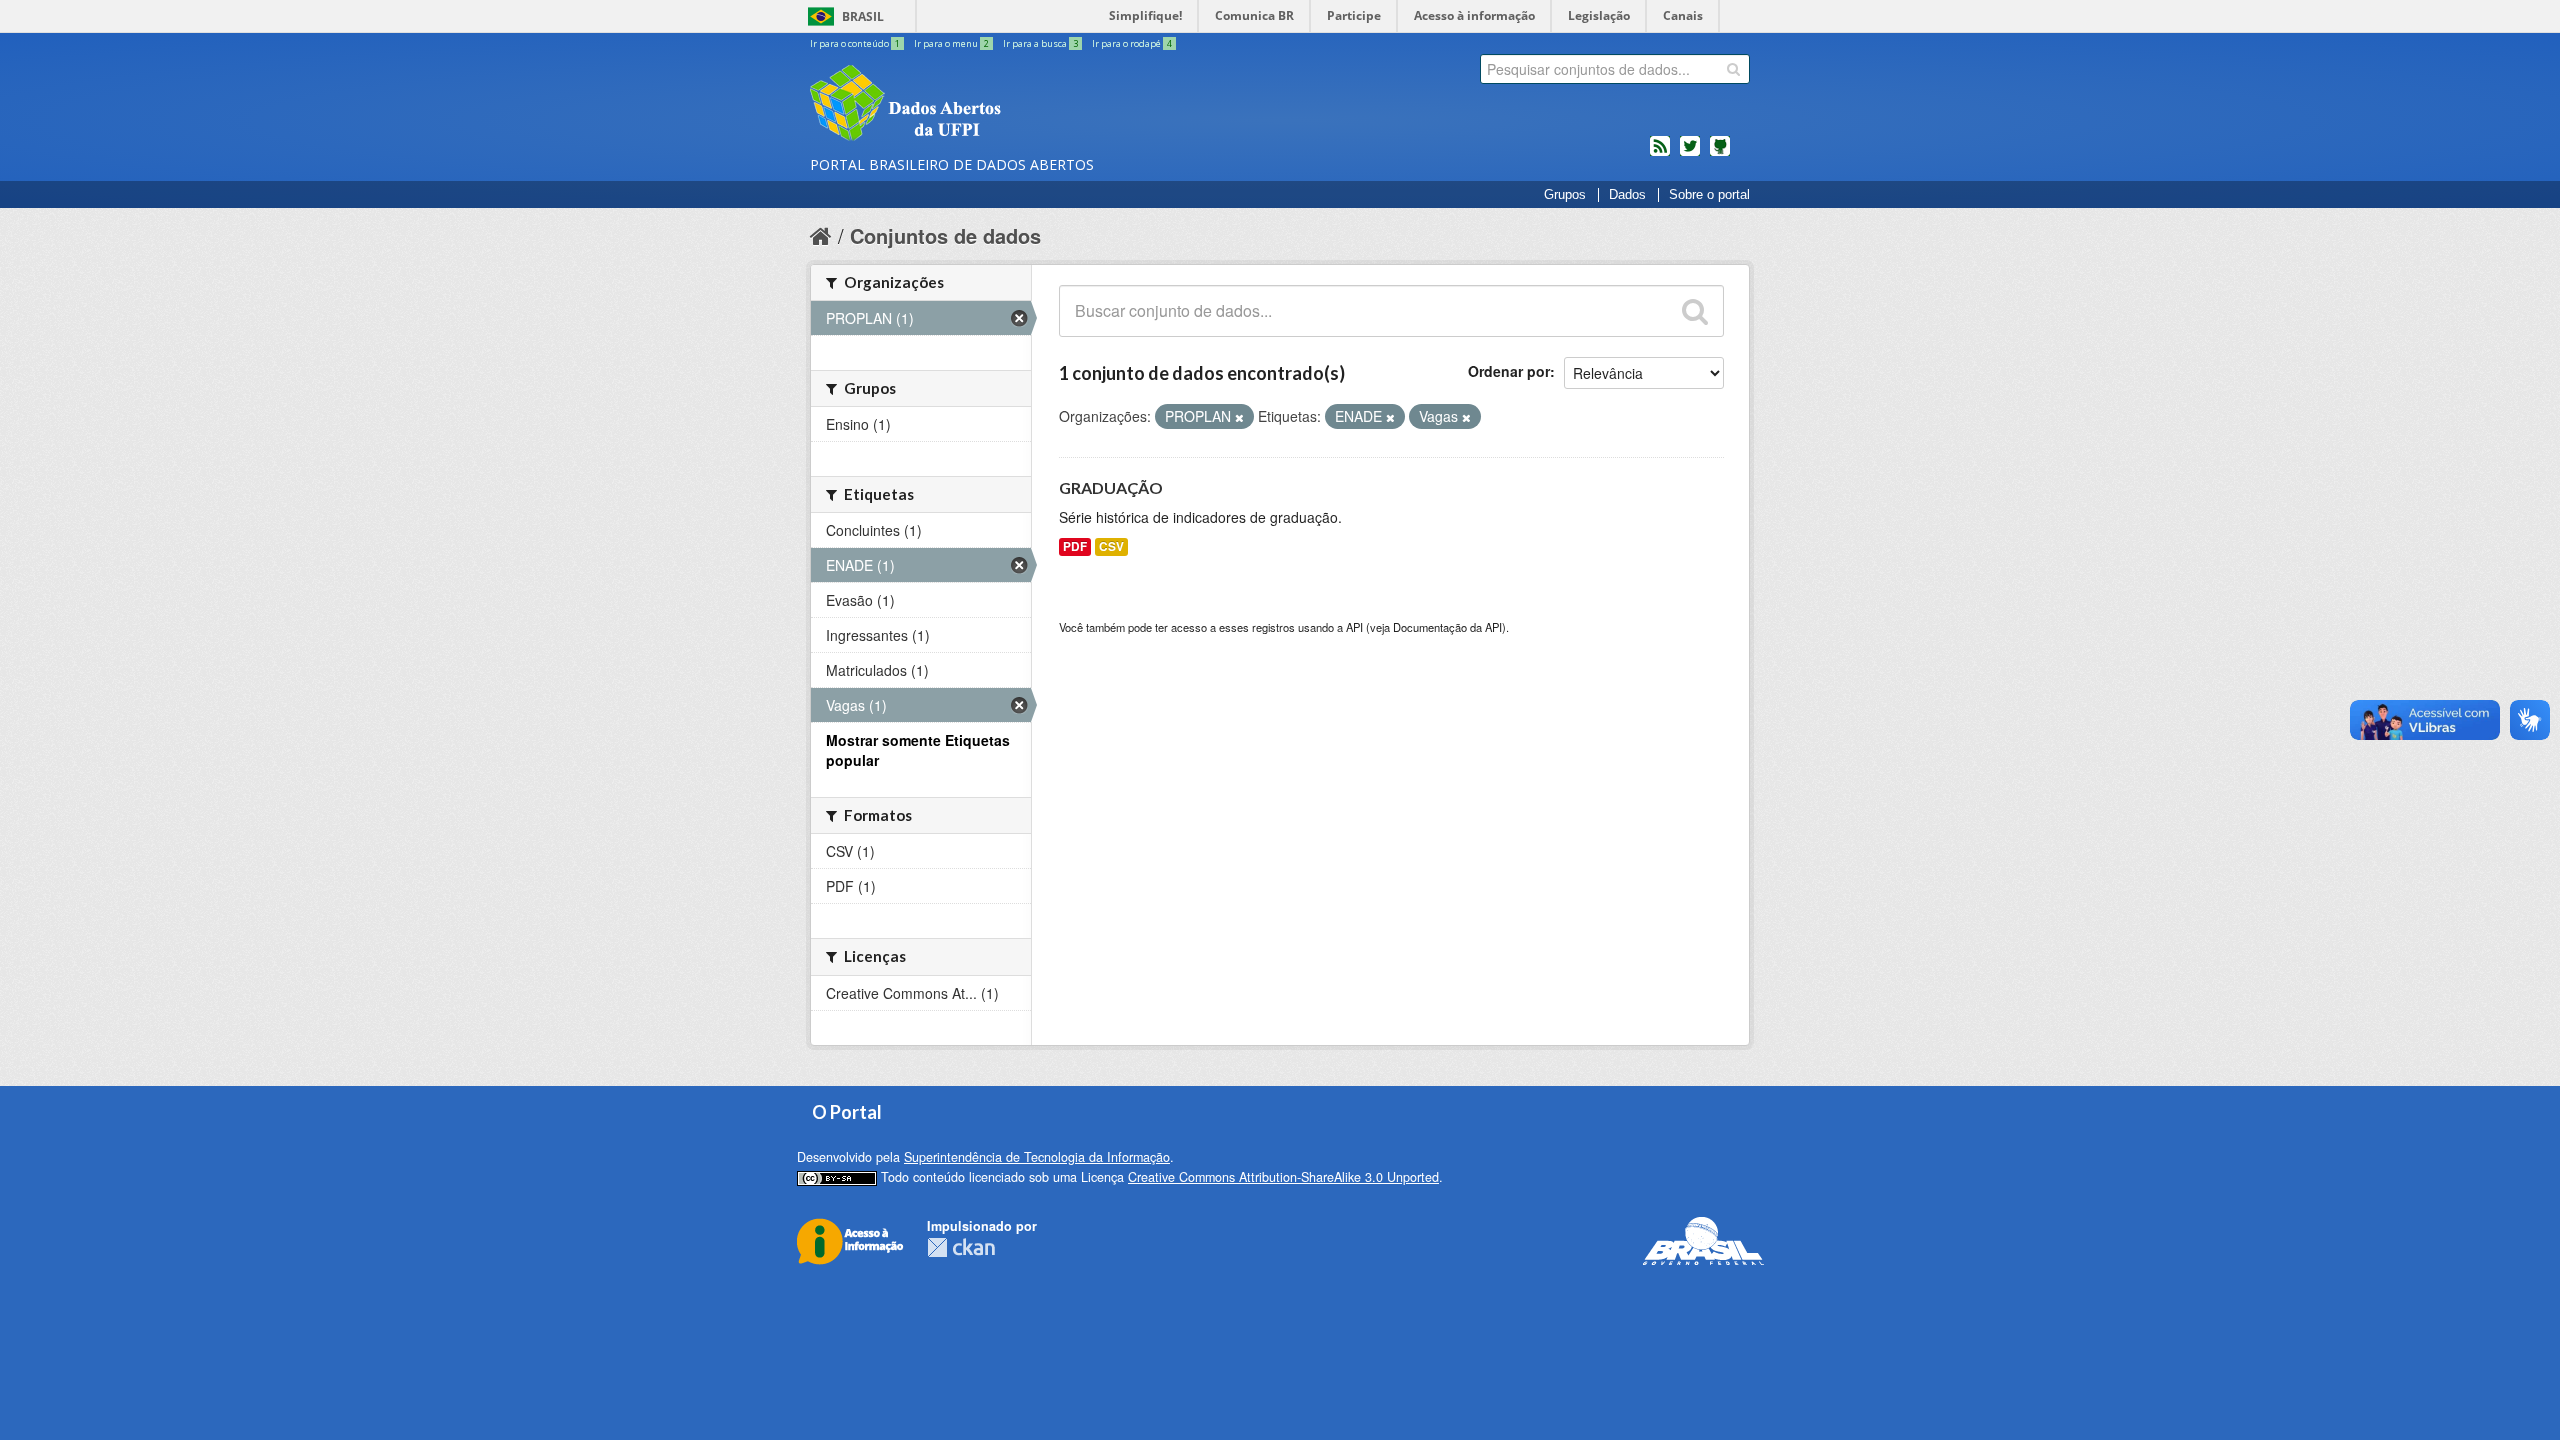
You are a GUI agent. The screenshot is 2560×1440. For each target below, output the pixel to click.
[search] (1733, 69)
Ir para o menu (951, 43)
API (1354, 627)
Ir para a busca (1040, 43)
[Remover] (1239, 417)
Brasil (863, 16)
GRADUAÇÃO (1111, 487)
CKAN (961, 1247)
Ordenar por (1509, 371)
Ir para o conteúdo (855, 43)
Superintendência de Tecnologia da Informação (1037, 1157)
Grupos (1565, 195)
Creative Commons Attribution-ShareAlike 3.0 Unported (1283, 1177)
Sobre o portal (1709, 195)
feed (1660, 154)
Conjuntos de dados (945, 235)
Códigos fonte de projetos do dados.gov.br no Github (1720, 154)
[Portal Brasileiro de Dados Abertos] (1025, 105)
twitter (1690, 154)
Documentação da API (1447, 627)
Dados (1627, 195)
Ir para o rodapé (1132, 43)
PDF (1075, 546)
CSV (1111, 546)
